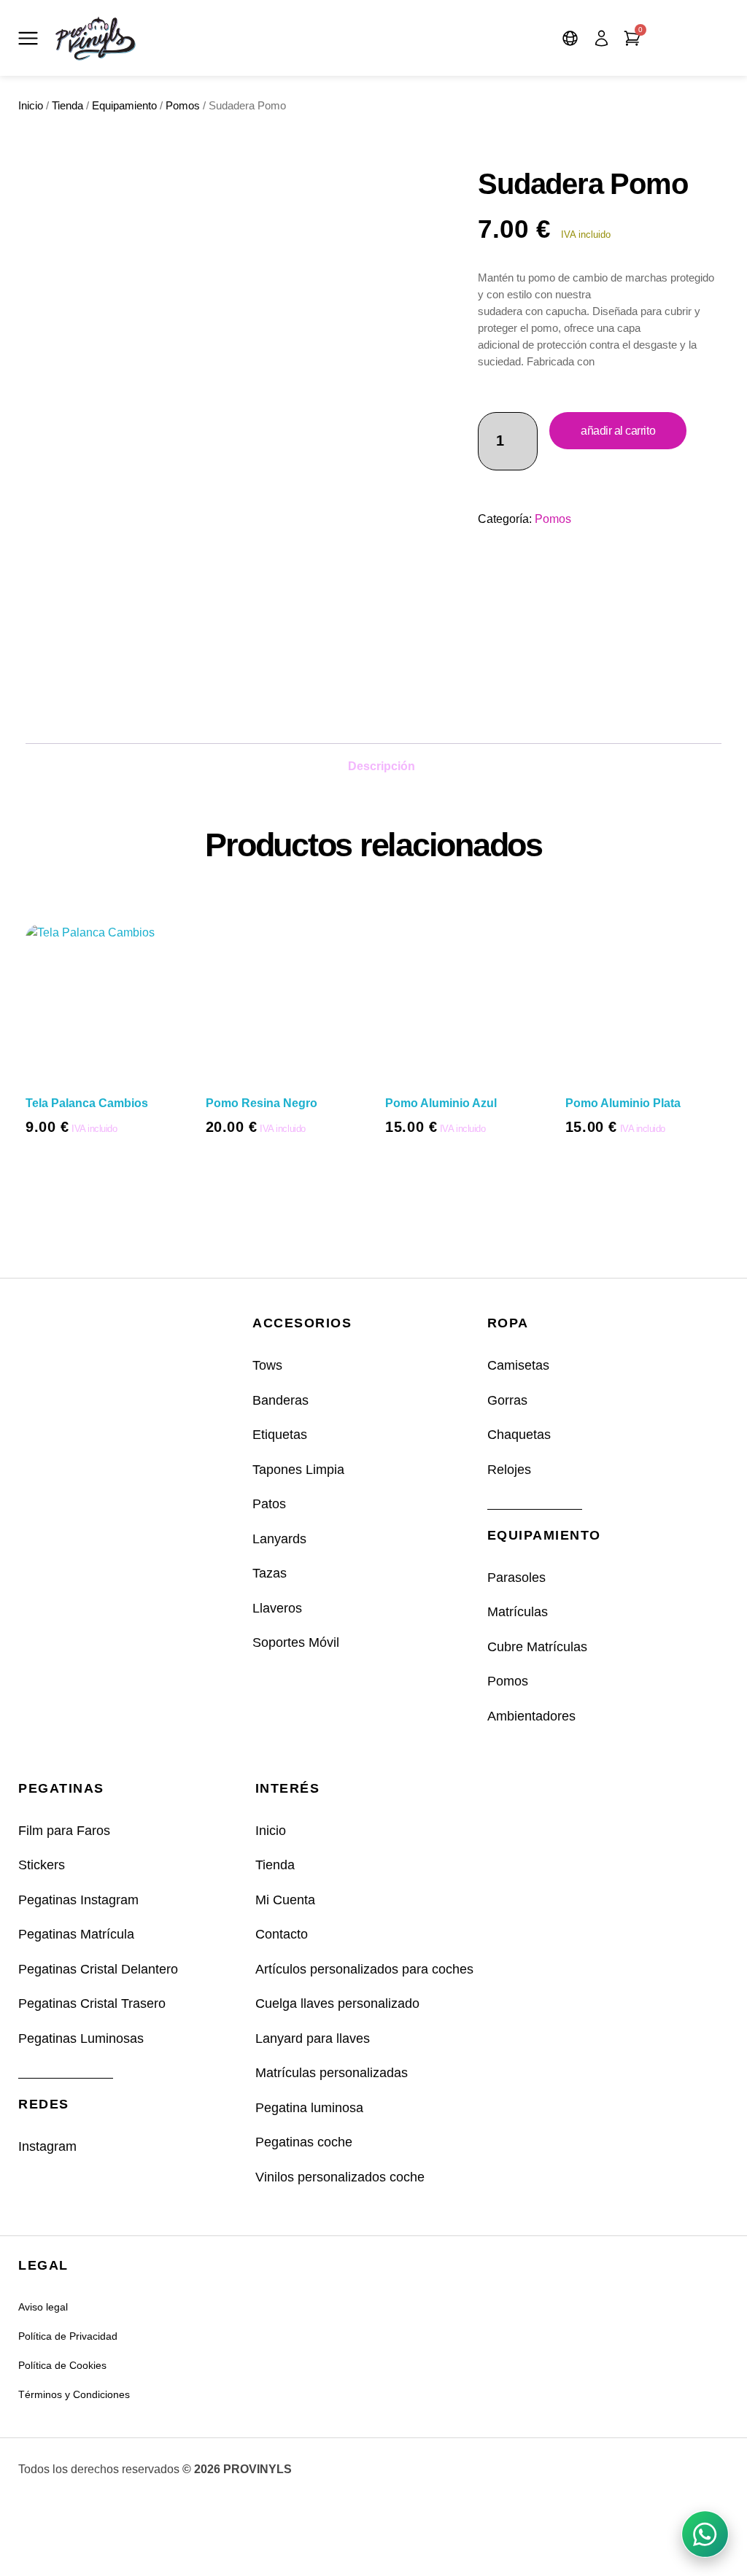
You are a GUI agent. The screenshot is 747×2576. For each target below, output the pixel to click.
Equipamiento (124, 106)
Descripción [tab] (382, 766)
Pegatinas (61, 1788)
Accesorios (302, 1323)
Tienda (67, 106)
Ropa (508, 1323)
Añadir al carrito (618, 431)
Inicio (31, 106)
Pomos (183, 106)
